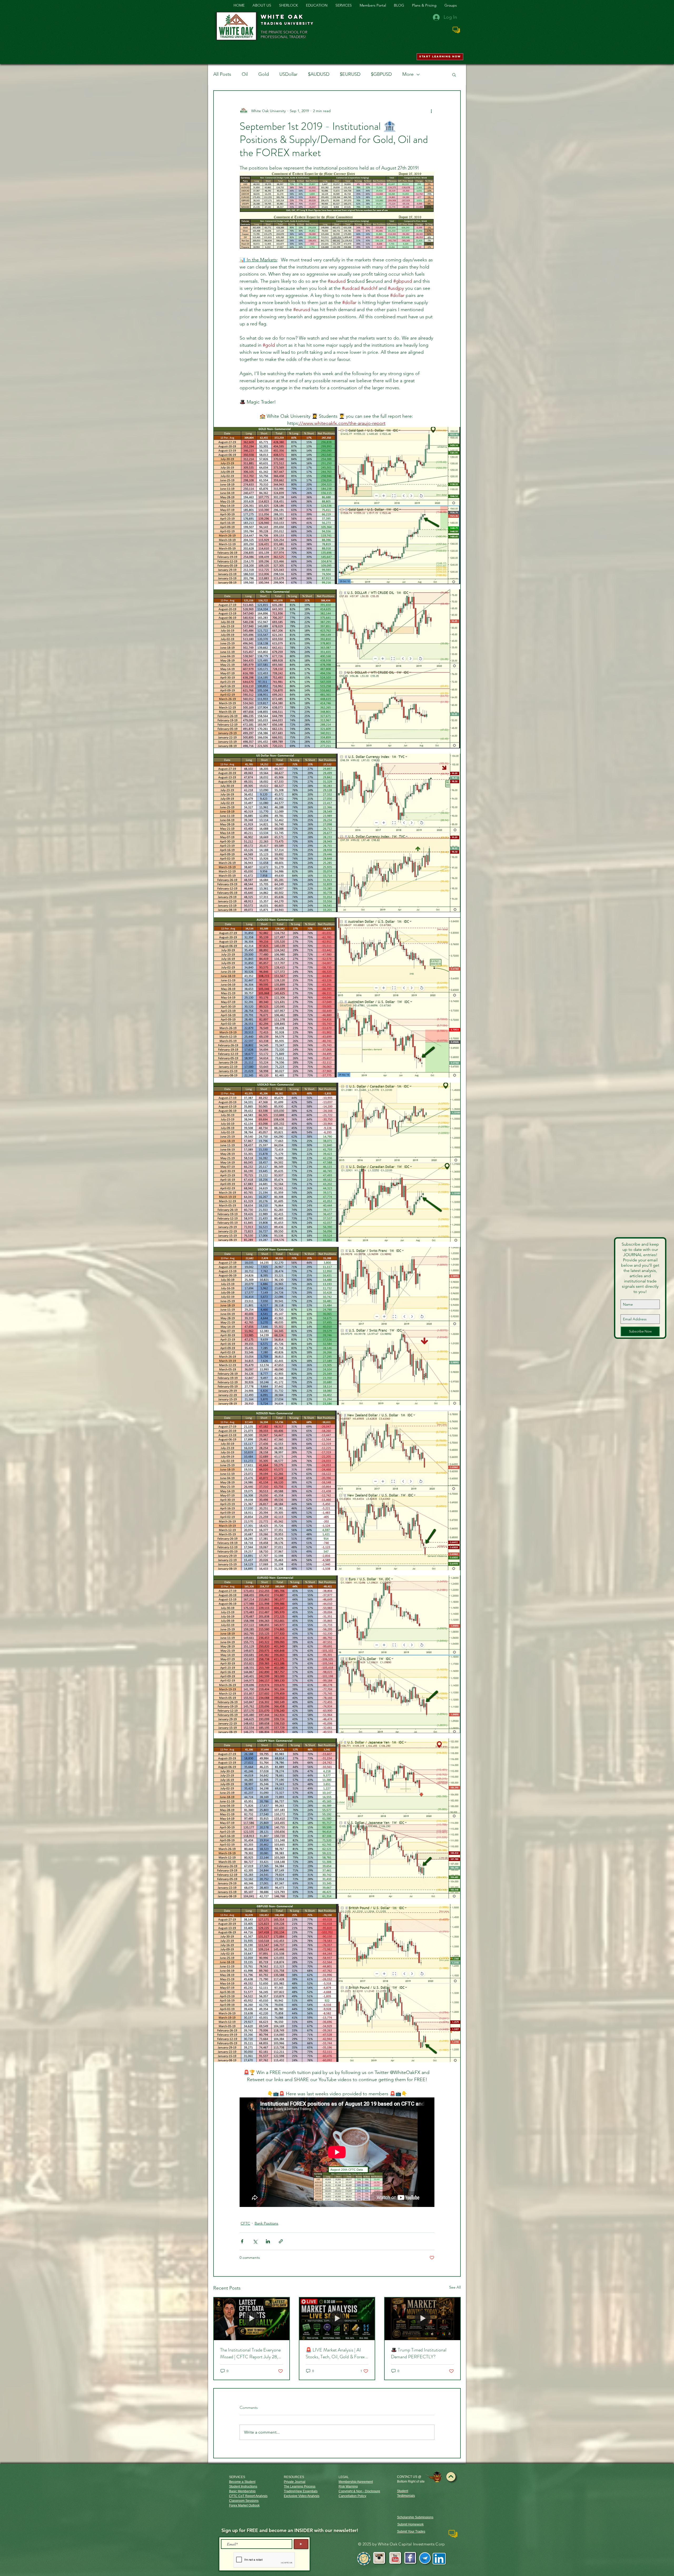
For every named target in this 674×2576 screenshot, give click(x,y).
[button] (454, 74)
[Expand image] (337, 506)
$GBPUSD (381, 74)
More (408, 74)
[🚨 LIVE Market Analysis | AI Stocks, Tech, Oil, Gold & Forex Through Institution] (337, 2319)
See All (455, 2287)
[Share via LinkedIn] (268, 2241)
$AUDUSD (319, 74)
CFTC (245, 2223)
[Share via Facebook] (242, 2241)
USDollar (288, 74)
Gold (264, 74)
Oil (245, 74)
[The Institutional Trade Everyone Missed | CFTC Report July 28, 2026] (252, 2319)
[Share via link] (281, 2241)
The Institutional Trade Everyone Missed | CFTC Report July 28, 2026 (250, 2353)
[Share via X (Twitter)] (255, 2241)
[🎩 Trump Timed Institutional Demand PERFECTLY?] (422, 2319)
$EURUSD (350, 74)
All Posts (222, 74)
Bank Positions (266, 2223)
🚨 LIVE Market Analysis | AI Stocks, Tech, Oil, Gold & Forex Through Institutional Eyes (335, 2353)
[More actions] (431, 111)
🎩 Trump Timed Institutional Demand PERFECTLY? (419, 2353)
